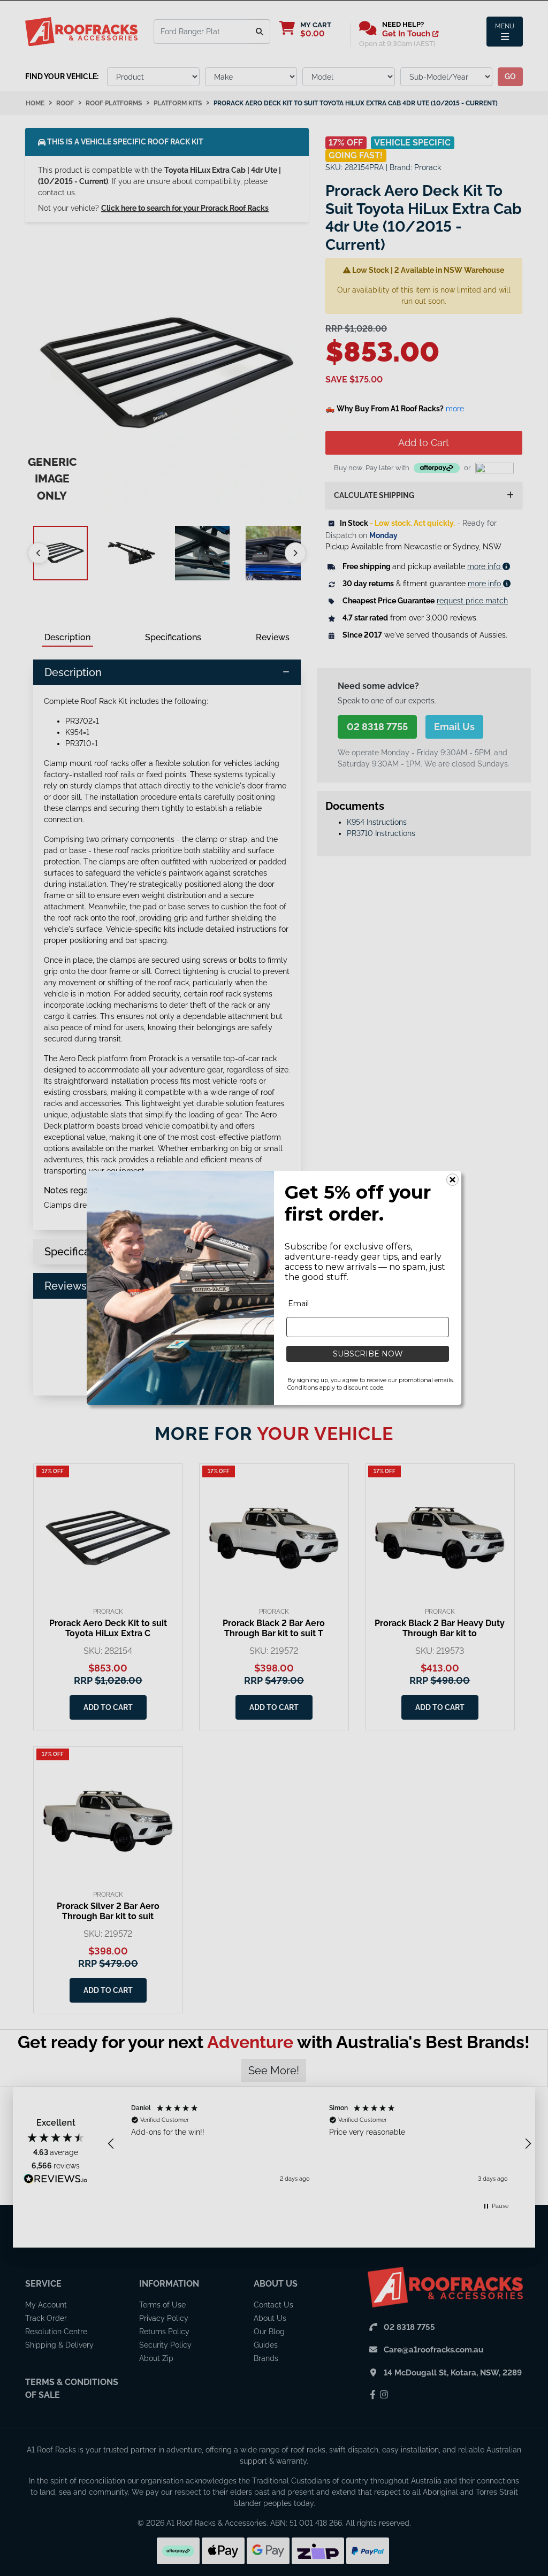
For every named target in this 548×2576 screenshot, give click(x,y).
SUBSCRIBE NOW (368, 1354)
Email (298, 1304)
